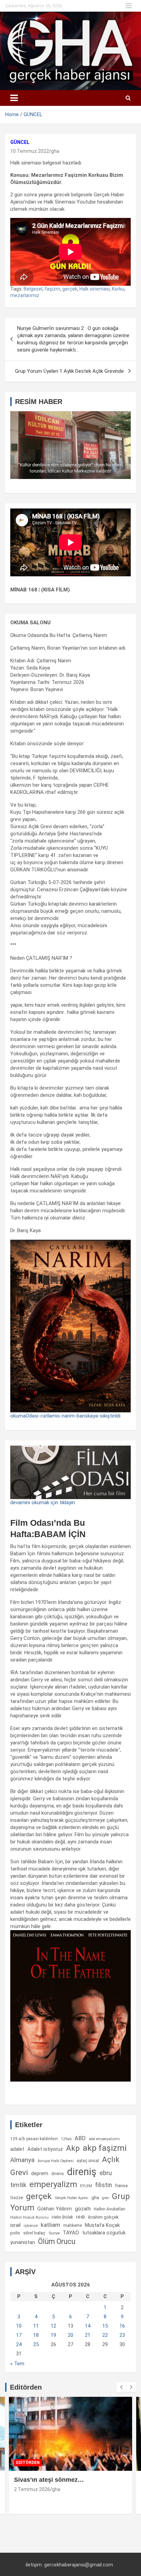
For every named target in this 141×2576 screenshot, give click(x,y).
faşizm (52, 289)
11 (36, 2326)
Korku (118, 289)
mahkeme (73, 2225)
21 (88, 2335)
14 (88, 2326)
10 (19, 2326)
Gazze (17, 2198)
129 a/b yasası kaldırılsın (34, 2139)
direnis (58, 2174)
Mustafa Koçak (102, 2225)
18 (36, 2335)
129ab (66, 2139)
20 (70, 2335)
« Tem (17, 2364)
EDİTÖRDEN (28, 2463)
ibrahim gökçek (103, 2217)
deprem (40, 2173)
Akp (73, 2148)
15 (105, 2326)
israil (15, 2225)
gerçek (70, 289)
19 (53, 2335)
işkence (31, 2225)
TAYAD (71, 2233)
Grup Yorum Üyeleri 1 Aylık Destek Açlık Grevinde (69, 371)
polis (15, 2233)
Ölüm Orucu (57, 2241)
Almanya (22, 2160)
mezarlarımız (25, 295)
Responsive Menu (129, 6)
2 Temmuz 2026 (32, 2489)
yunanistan (23, 2242)
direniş (82, 2172)
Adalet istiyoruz (45, 2149)
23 (122, 2335)
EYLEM (86, 2186)
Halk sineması (95, 289)
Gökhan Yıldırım (55, 2209)
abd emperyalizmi (104, 2139)
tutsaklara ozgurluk (104, 2233)
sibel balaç (34, 2233)
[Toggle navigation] (14, 98)
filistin (104, 2185)
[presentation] (121, 2387)
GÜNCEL (20, 142)
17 (19, 2335)
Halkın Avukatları (110, 2209)
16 (122, 2326)
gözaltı (83, 2209)
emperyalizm (53, 2184)
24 (19, 2344)
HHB (80, 2217)
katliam (50, 2225)
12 (53, 2326)
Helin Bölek (62, 2217)
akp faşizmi (105, 2148)
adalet (17, 2149)
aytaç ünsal (88, 2161)
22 (105, 2335)
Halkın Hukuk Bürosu (29, 2217)
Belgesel (33, 289)
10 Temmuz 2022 (30, 151)
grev (105, 2198)
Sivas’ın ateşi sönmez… (49, 2480)
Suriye (54, 2233)
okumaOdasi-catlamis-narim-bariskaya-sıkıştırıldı (65, 1416)
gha (55, 151)
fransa (121, 2185)
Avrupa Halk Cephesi (56, 2161)
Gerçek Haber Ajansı (72, 2198)
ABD (80, 2138)
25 (36, 2344)
